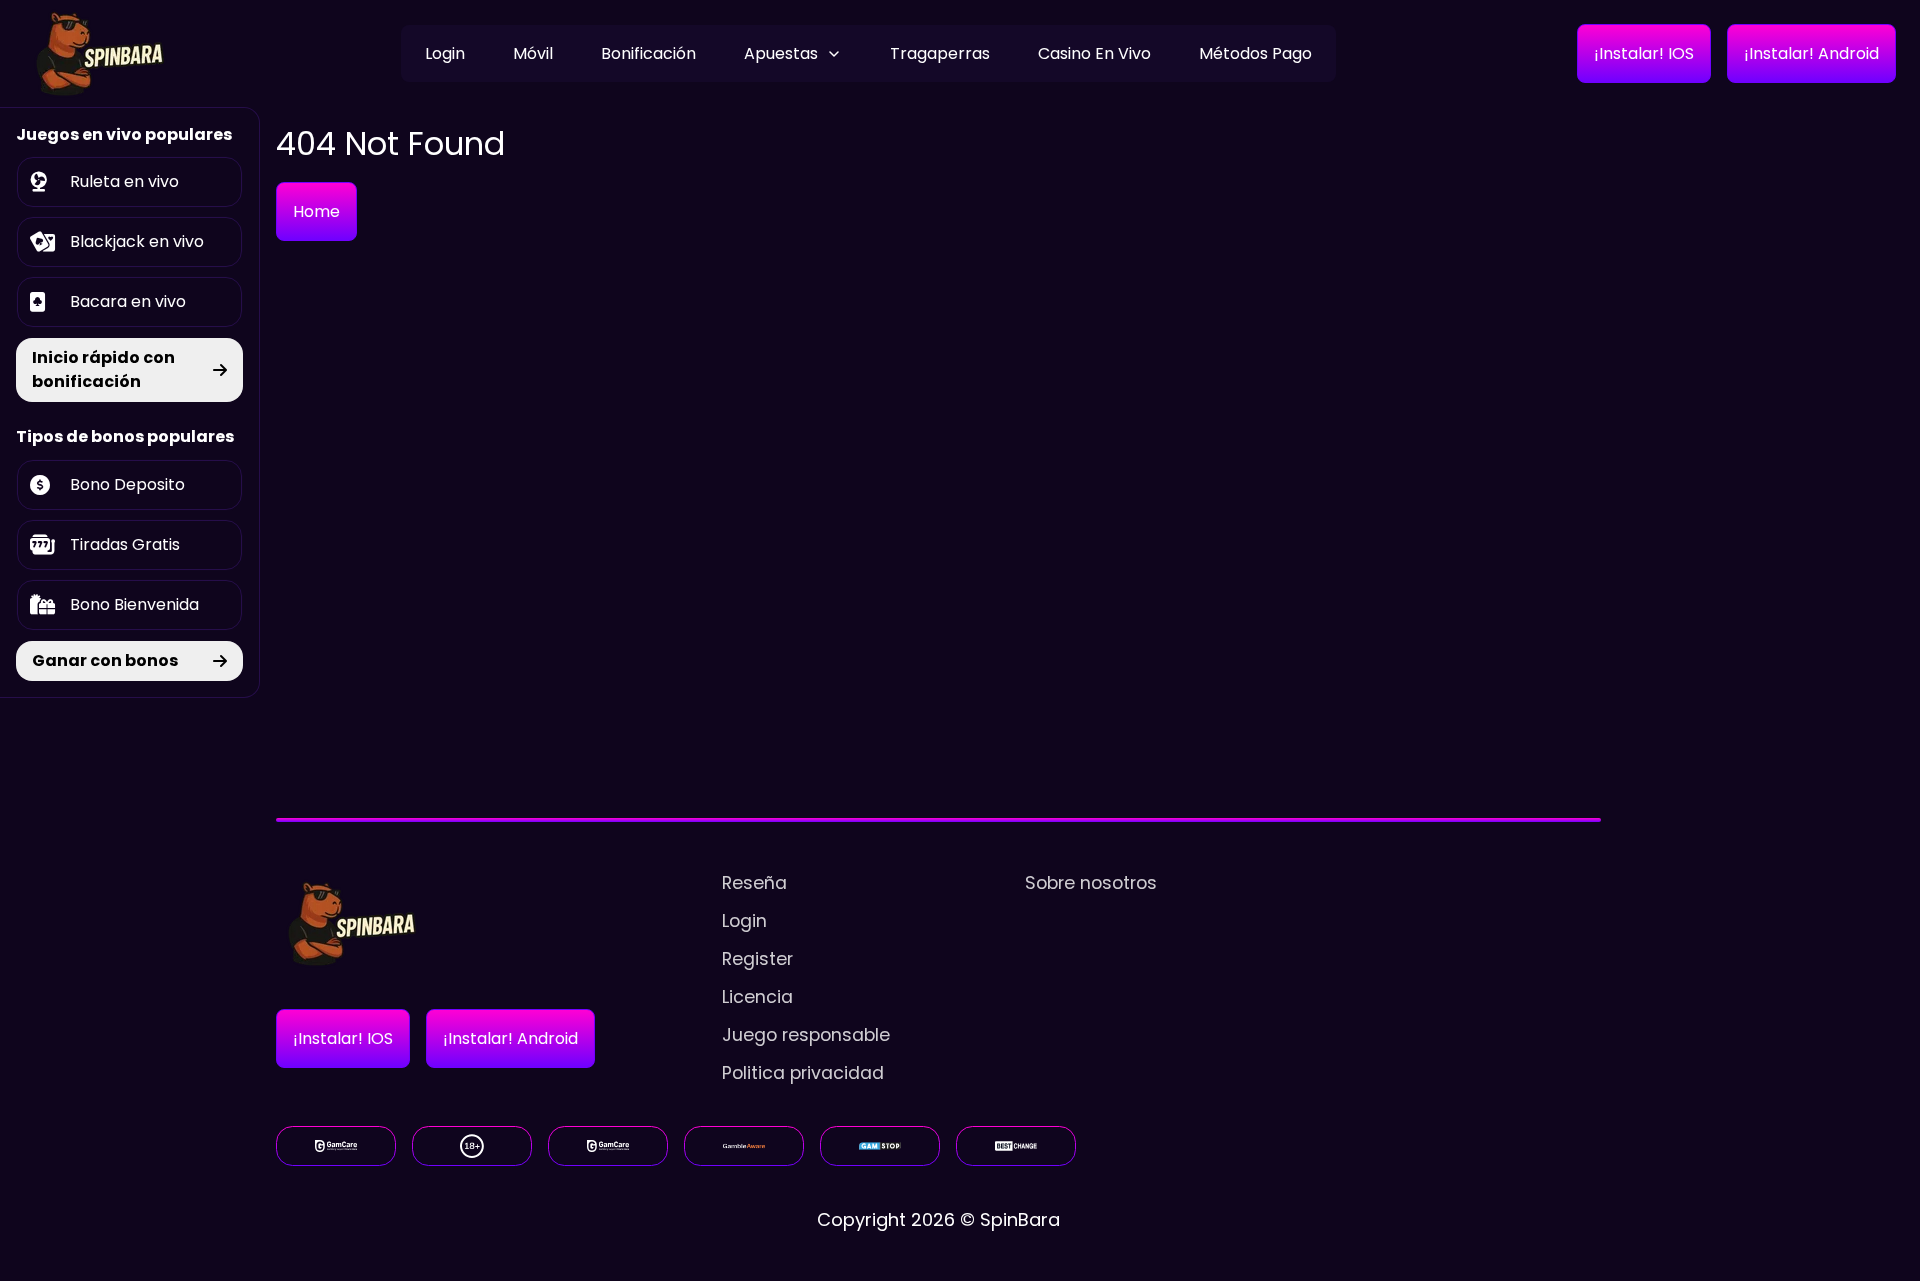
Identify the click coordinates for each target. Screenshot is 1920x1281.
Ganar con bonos (105, 660)
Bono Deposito (127, 484)
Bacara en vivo (128, 301)
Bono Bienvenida (134, 604)
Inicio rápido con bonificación (103, 369)
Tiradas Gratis (125, 544)
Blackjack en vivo (137, 241)
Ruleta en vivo (124, 181)
